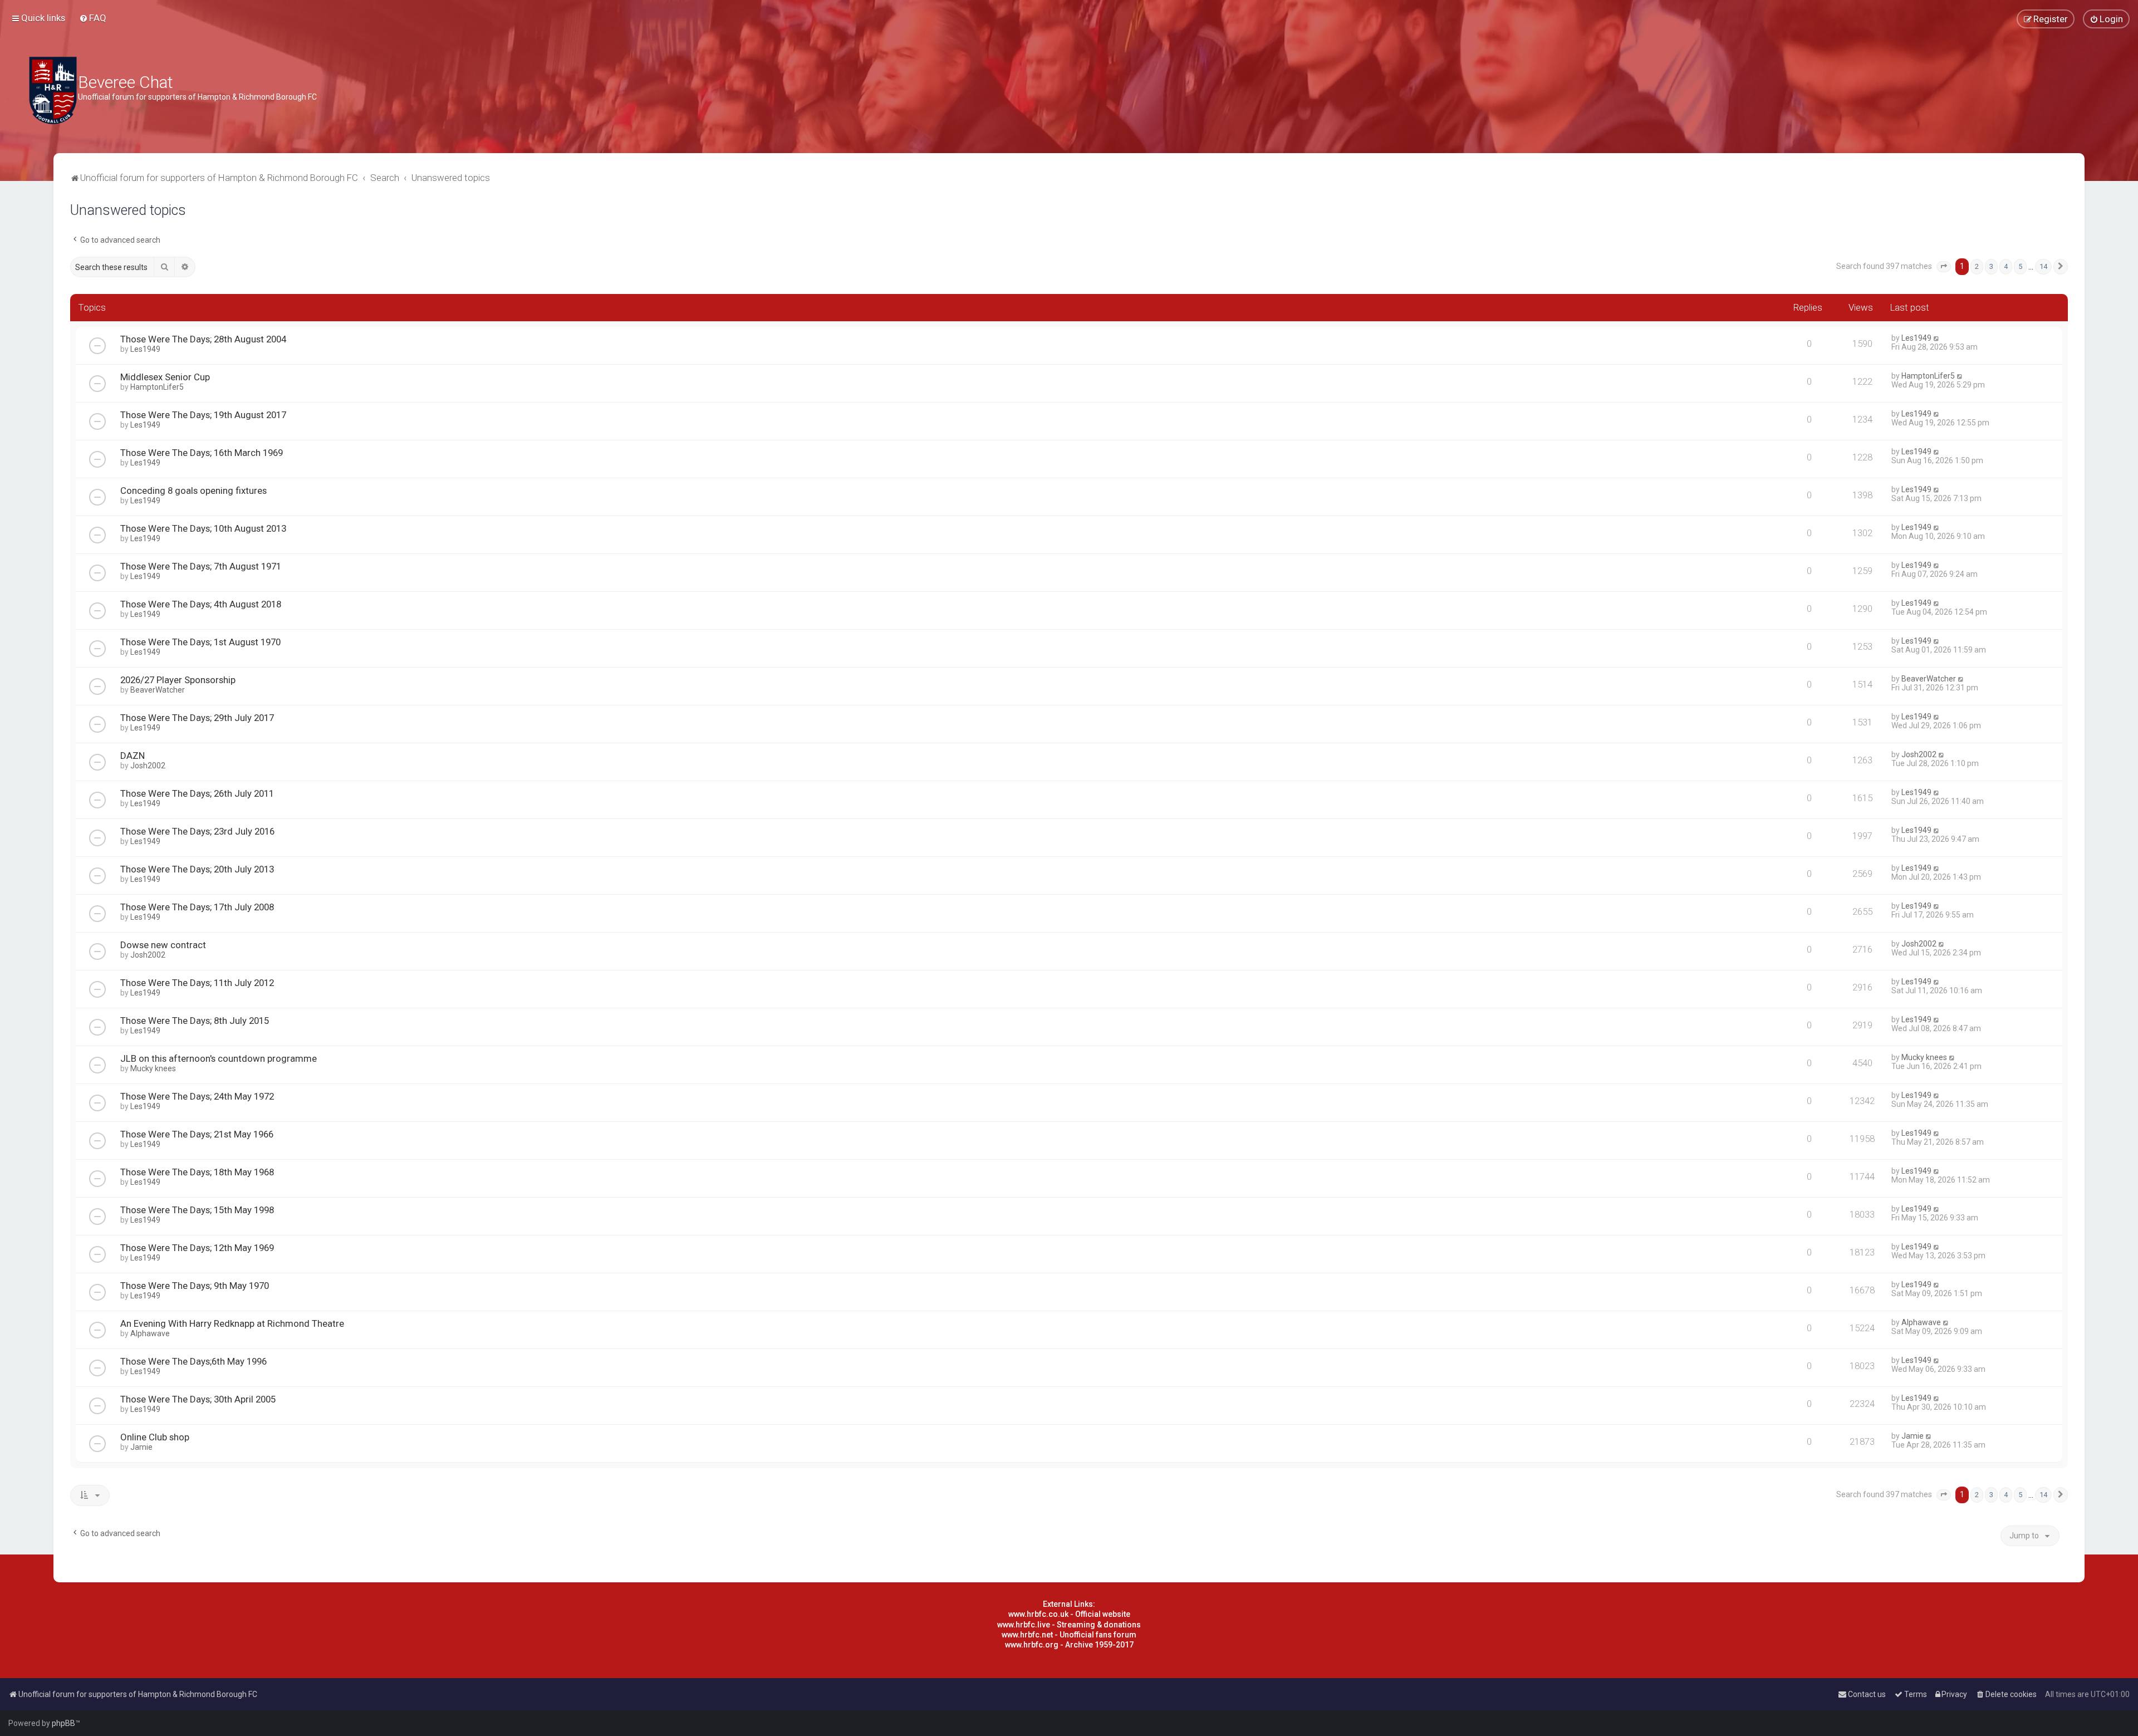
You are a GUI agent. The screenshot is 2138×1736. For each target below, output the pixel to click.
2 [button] (1977, 266)
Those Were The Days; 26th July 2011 (197, 793)
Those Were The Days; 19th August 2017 (203, 415)
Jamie (141, 1447)
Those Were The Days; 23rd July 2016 (197, 831)
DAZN (133, 756)
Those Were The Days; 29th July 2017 (197, 718)
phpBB (63, 1723)
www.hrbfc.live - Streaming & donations (1069, 1625)
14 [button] (2043, 266)
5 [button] (2020, 266)
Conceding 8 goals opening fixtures (193, 491)
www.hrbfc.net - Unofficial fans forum (1069, 1635)
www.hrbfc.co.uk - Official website (1069, 1614)
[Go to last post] (1937, 338)
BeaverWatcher (158, 690)
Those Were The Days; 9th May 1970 (195, 1286)
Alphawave (150, 1333)
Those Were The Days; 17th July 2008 (197, 907)
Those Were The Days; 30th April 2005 (198, 1399)
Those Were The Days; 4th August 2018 (201, 604)
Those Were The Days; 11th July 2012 (197, 983)
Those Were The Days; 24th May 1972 (197, 1096)
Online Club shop (155, 1437)
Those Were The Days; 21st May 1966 (197, 1134)
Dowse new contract (163, 945)
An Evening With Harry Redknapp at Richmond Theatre (232, 1323)
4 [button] (2006, 266)
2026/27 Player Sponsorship (178, 680)
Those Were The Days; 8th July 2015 (195, 1021)
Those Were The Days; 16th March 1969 (202, 453)
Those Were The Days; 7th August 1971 (201, 566)
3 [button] (1991, 266)
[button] (1944, 267)
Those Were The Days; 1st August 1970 (200, 642)
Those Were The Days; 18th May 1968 (197, 1172)
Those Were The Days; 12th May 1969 (197, 1248)
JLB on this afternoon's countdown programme (219, 1058)
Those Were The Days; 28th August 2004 (203, 339)
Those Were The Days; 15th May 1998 (197, 1210)
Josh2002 (148, 766)
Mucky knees (153, 1068)
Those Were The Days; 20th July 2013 (197, 869)
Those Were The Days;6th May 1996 (193, 1361)
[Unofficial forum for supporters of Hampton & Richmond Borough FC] (53, 90)
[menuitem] (93, 18)
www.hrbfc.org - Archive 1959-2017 (1069, 1645)
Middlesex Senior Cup (165, 377)
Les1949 (145, 349)
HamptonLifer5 (157, 387)
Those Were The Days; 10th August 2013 (203, 528)
